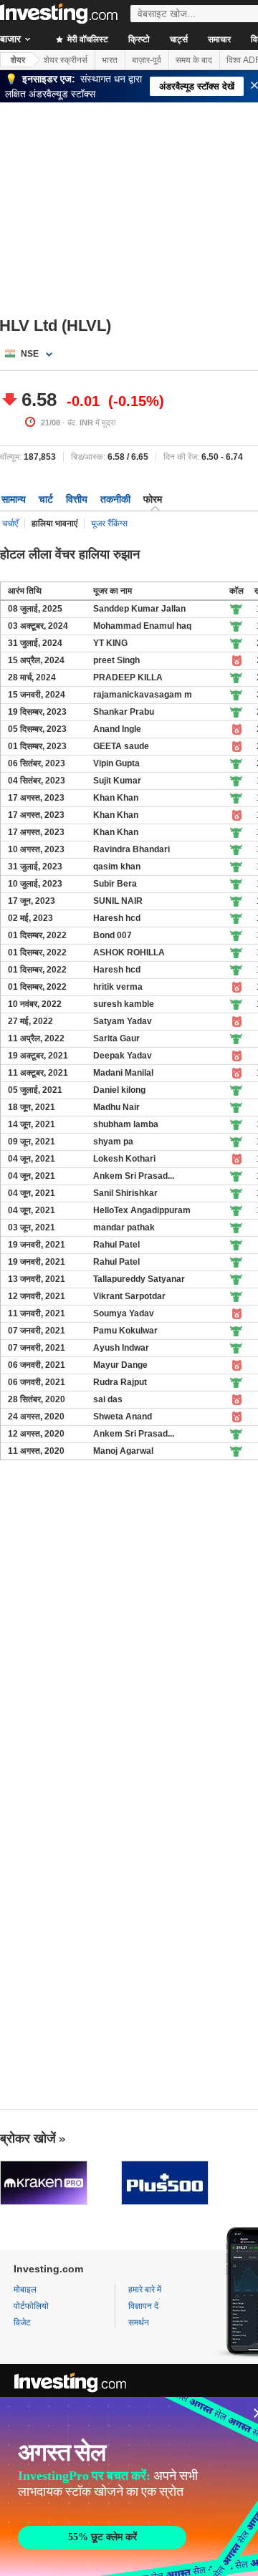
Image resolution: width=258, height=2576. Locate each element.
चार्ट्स (179, 39)
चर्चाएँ (10, 524)
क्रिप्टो (139, 39)
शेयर (18, 60)
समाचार (219, 39)
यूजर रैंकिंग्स (109, 524)
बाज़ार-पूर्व (147, 60)
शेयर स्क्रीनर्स (66, 60)
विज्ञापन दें (143, 2306)
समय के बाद (194, 60)
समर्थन (139, 2322)
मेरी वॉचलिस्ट (87, 39)
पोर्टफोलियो (31, 2306)
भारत (110, 60)
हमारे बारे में (145, 2290)
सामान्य (14, 499)
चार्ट (46, 499)
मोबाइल (25, 2290)
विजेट (22, 2322)
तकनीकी (115, 499)
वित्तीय (77, 499)
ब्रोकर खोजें (28, 2138)
